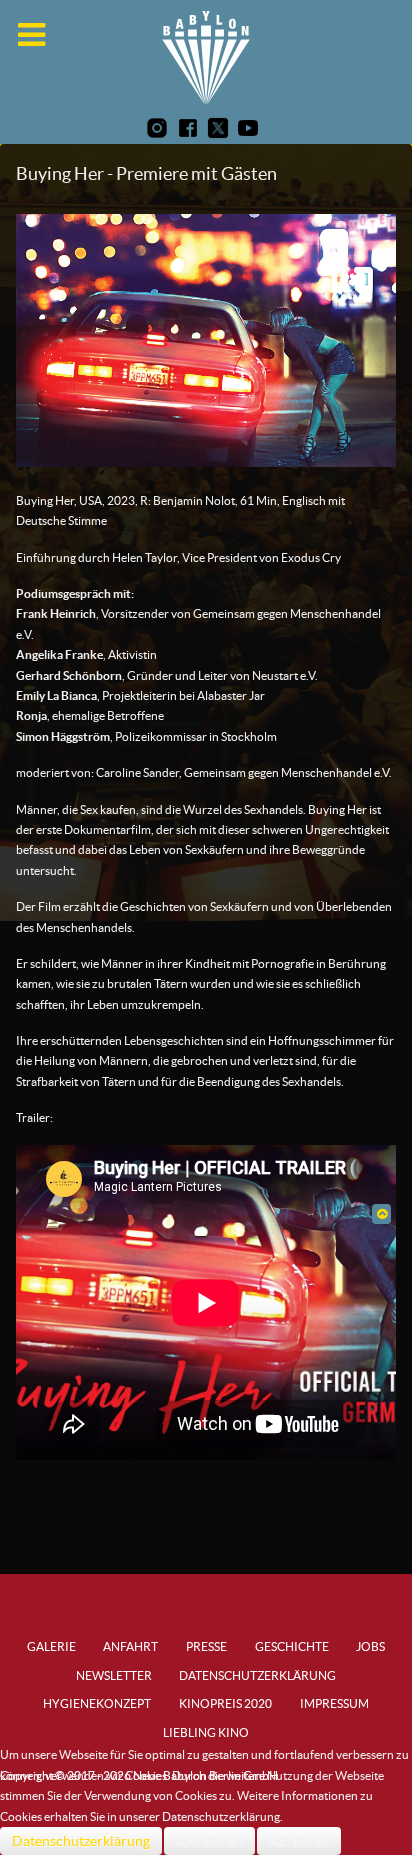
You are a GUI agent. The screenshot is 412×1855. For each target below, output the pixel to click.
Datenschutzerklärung (81, 1841)
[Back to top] (381, 1213)
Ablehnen (299, 1841)
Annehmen (209, 1841)
